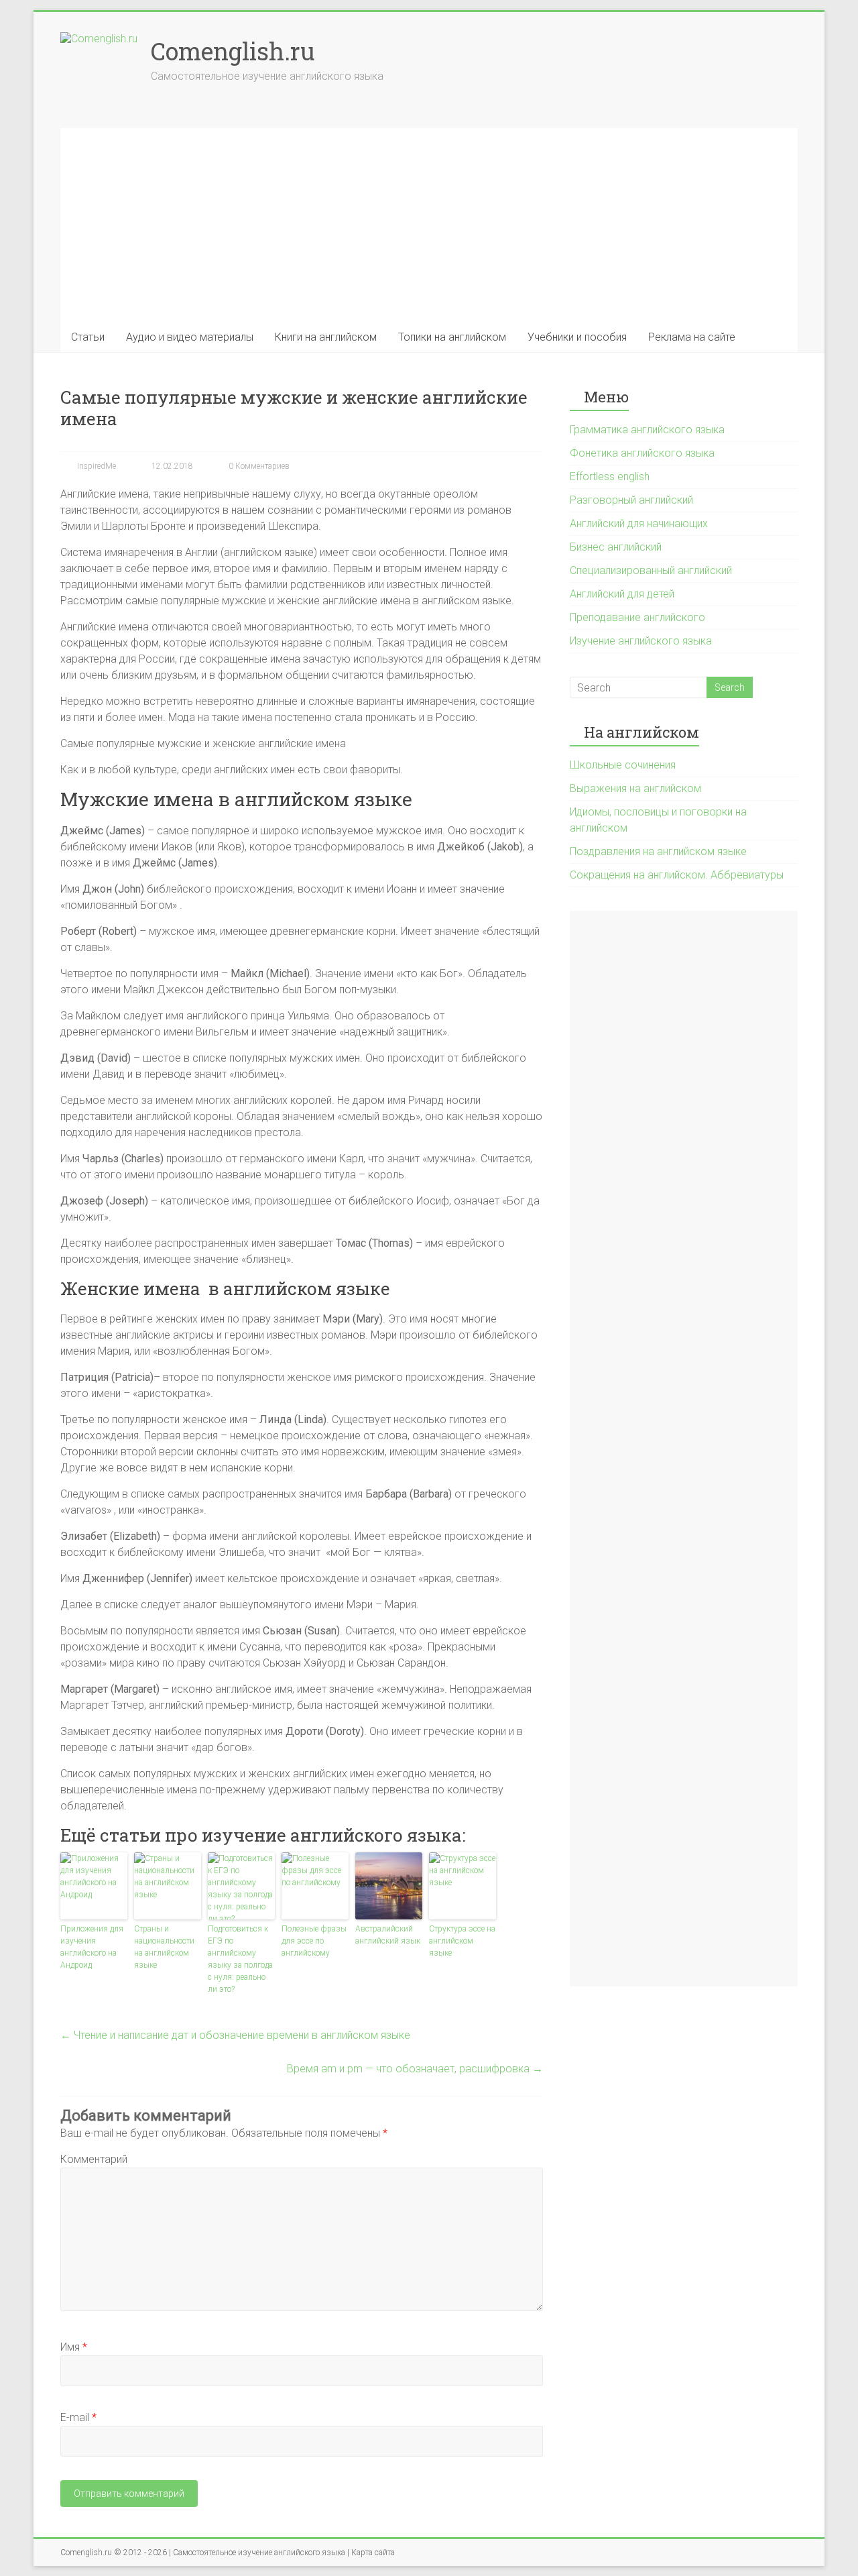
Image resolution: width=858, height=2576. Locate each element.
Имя (74, 2347)
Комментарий (94, 2159)
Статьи (88, 337)
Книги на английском (326, 337)
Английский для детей (622, 594)
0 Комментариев (258, 466)
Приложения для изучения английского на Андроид (92, 1947)
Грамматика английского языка (647, 430)
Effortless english (610, 477)
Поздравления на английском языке (658, 851)
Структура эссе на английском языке (462, 1941)
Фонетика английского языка (642, 453)
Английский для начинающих (639, 523)
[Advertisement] (429, 222)
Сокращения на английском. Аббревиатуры (677, 875)
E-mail (78, 2417)
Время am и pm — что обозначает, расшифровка (415, 2069)
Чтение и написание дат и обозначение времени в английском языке (235, 2035)
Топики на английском (452, 337)
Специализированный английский (651, 570)
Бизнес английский (616, 547)
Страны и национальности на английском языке (164, 1947)
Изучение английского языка (641, 641)
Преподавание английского (637, 617)
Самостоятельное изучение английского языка (259, 2553)
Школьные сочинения (623, 765)
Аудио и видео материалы (190, 337)
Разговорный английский (631, 500)
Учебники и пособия (577, 337)
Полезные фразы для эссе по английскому (314, 1941)
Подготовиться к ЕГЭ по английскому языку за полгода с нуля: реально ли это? (240, 1959)
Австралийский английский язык (388, 1935)
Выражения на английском (635, 788)
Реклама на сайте (692, 337)
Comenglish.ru (233, 51)
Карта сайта (373, 2553)
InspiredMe (96, 466)
